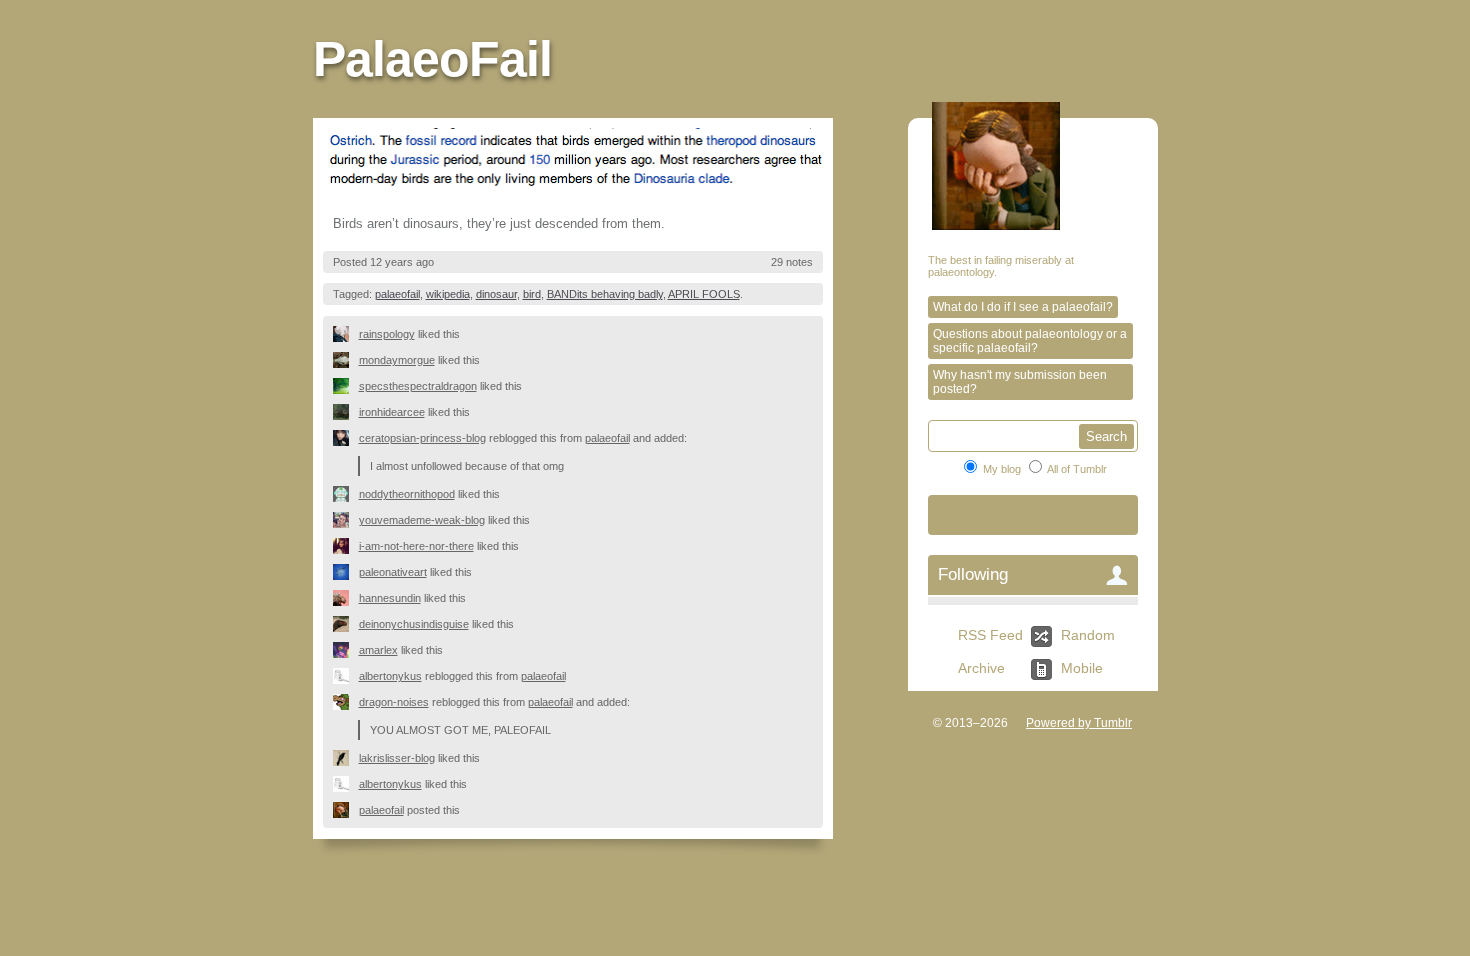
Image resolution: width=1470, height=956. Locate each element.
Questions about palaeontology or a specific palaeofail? (1030, 341)
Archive (981, 668)
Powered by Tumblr (1079, 723)
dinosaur (496, 294)
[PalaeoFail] (346, 810)
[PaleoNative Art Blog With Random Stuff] (346, 572)
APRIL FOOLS (704, 294)
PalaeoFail (432, 59)
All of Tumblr (1077, 469)
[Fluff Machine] (346, 386)
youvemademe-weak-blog (422, 520)
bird (532, 294)
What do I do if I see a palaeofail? (1023, 307)
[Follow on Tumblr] (1033, 515)
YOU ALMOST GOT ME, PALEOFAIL (460, 730)
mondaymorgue (397, 360)
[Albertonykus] (346, 676)
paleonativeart (393, 572)
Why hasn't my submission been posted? (1020, 382)
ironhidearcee (392, 412)
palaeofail (397, 294)
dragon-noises (394, 702)
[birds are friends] (346, 758)
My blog (1002, 469)
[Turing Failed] (346, 334)
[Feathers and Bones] (346, 624)
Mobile (1082, 668)
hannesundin (390, 598)
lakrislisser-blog (397, 758)
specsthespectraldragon (418, 386)
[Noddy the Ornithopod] (346, 494)
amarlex (378, 650)
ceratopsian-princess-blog (422, 438)
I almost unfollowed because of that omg (467, 466)
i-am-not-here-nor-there (416, 546)
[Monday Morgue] (346, 360)
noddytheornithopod (407, 494)
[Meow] (346, 438)
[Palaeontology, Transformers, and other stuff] (346, 412)
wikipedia (448, 294)
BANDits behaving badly (605, 294)
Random (1088, 635)
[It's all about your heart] (346, 520)
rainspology (387, 334)
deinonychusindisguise (414, 624)
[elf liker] (346, 650)
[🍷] (346, 546)
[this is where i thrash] (346, 702)
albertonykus (390, 676)
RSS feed (990, 635)
